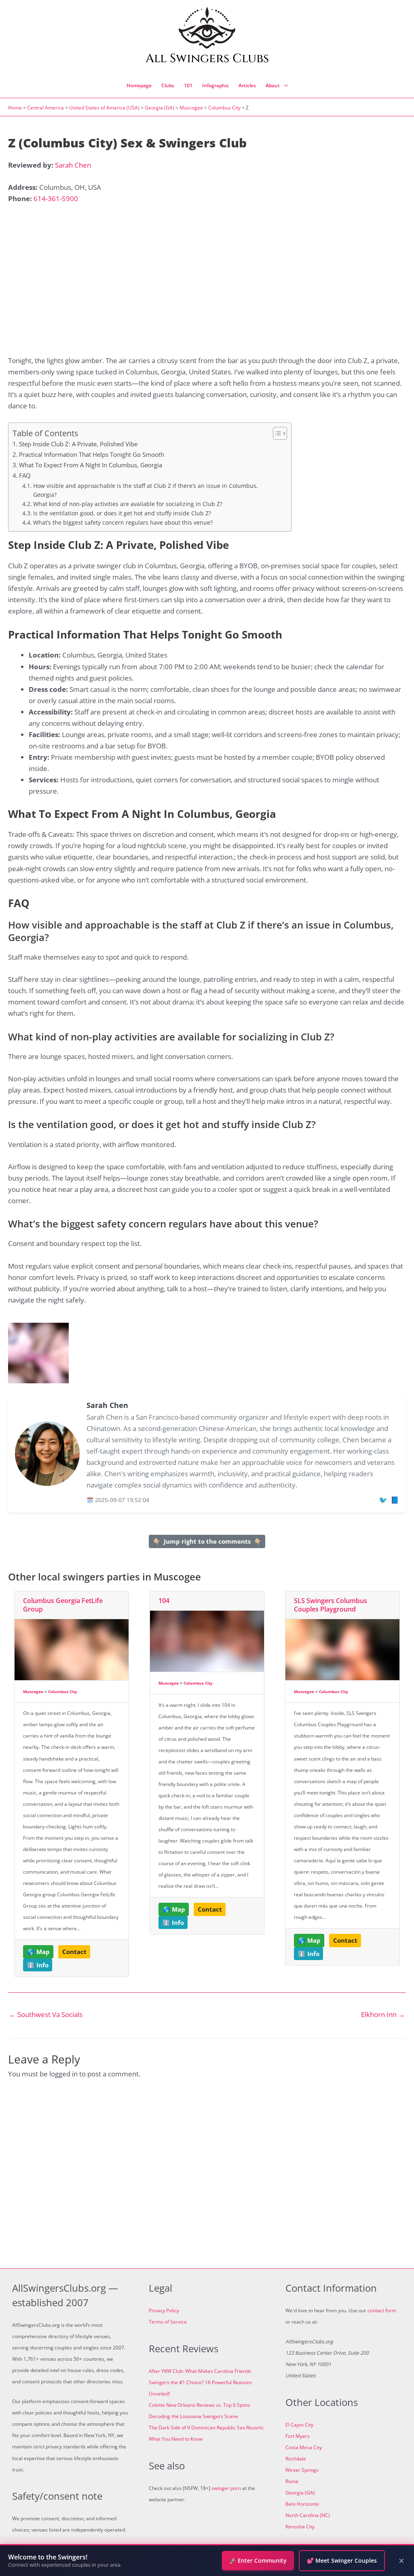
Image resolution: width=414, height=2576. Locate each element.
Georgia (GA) (159, 108)
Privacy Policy (164, 2310)
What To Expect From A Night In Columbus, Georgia (91, 465)
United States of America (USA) (104, 108)
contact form (382, 2310)
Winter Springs (302, 2470)
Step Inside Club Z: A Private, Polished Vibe (78, 444)
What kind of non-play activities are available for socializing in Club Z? (128, 504)
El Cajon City (299, 2425)
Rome (292, 2481)
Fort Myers (298, 2436)
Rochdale (296, 2459)
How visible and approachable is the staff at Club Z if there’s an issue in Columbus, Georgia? (146, 490)
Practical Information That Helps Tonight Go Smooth (92, 454)
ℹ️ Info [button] (38, 1965)
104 (164, 1601)
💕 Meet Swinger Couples (342, 2560)
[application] (284, 86)
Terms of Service (168, 2322)
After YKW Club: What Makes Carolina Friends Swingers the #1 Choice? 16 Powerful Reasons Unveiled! (200, 2382)
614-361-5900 (56, 199)
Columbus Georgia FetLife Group (63, 1605)
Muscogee (191, 108)
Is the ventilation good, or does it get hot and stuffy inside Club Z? (122, 513)
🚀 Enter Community (258, 2560)
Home (15, 108)
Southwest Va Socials (46, 2014)
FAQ (25, 475)
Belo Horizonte (302, 2504)
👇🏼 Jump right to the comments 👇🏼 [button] (207, 1541)
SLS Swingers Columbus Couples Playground (331, 1605)
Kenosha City (300, 2527)
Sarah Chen (73, 165)
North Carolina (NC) (308, 2515)
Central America (45, 108)
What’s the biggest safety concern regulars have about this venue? (123, 522)
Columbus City (224, 108)
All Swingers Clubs (207, 59)
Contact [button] (74, 1952)
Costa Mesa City (304, 2447)
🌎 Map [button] (38, 1952)
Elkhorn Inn (383, 2014)
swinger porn (226, 2488)
